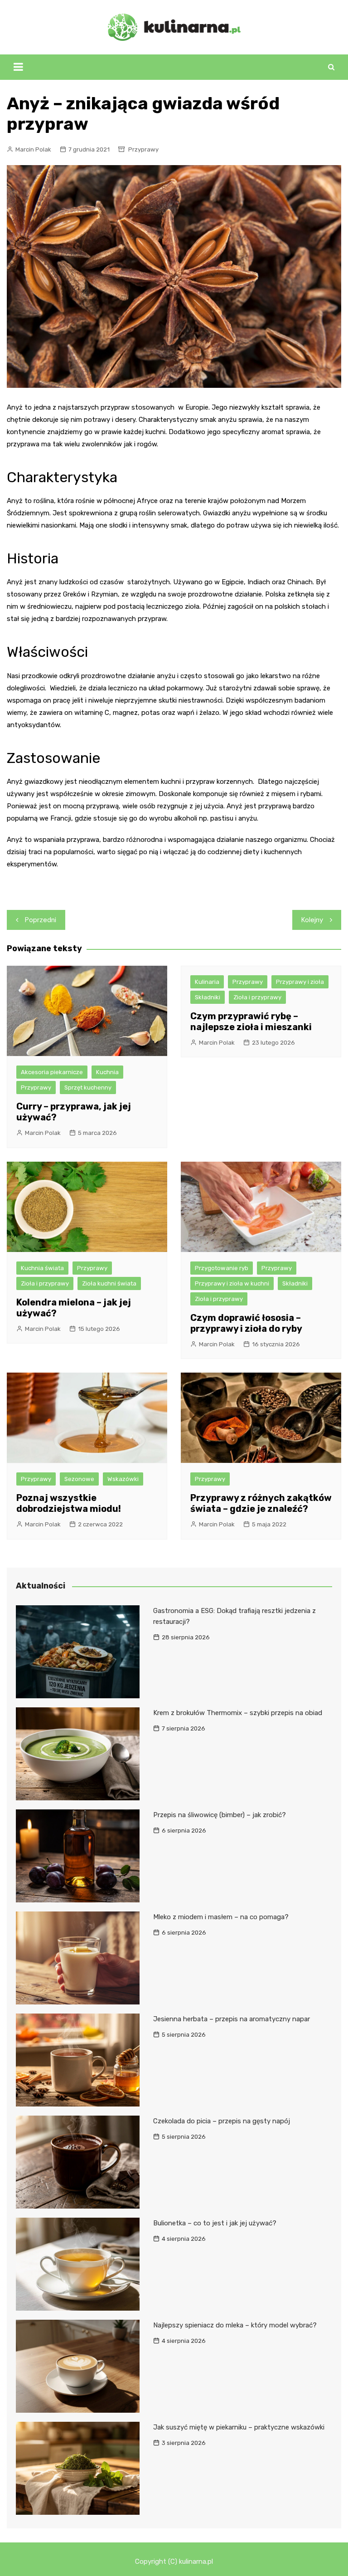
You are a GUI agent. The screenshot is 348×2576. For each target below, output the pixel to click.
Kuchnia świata (42, 1268)
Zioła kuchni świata (109, 1283)
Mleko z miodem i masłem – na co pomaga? (221, 1917)
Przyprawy (143, 149)
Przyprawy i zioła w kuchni (232, 1283)
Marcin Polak (33, 149)
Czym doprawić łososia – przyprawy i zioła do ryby (246, 1323)
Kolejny (312, 920)
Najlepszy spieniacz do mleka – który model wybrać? (235, 2325)
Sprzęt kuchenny (88, 1088)
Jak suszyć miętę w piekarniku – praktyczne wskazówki (239, 2427)
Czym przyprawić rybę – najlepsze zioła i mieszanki (251, 1022)
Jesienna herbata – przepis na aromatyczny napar (232, 2019)
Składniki (208, 997)
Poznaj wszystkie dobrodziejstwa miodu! (69, 1503)
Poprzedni (41, 920)
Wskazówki (123, 1479)
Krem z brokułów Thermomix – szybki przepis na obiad (238, 1713)
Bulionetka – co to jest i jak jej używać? (215, 2223)
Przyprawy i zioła (300, 982)
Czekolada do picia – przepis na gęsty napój (222, 2121)
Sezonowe (79, 1479)
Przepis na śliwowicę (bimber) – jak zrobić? (220, 1815)
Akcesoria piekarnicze (52, 1072)
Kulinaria (207, 982)
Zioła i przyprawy (257, 997)
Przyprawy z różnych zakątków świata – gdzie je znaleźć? (261, 1503)
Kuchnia (107, 1072)
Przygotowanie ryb (222, 1268)
